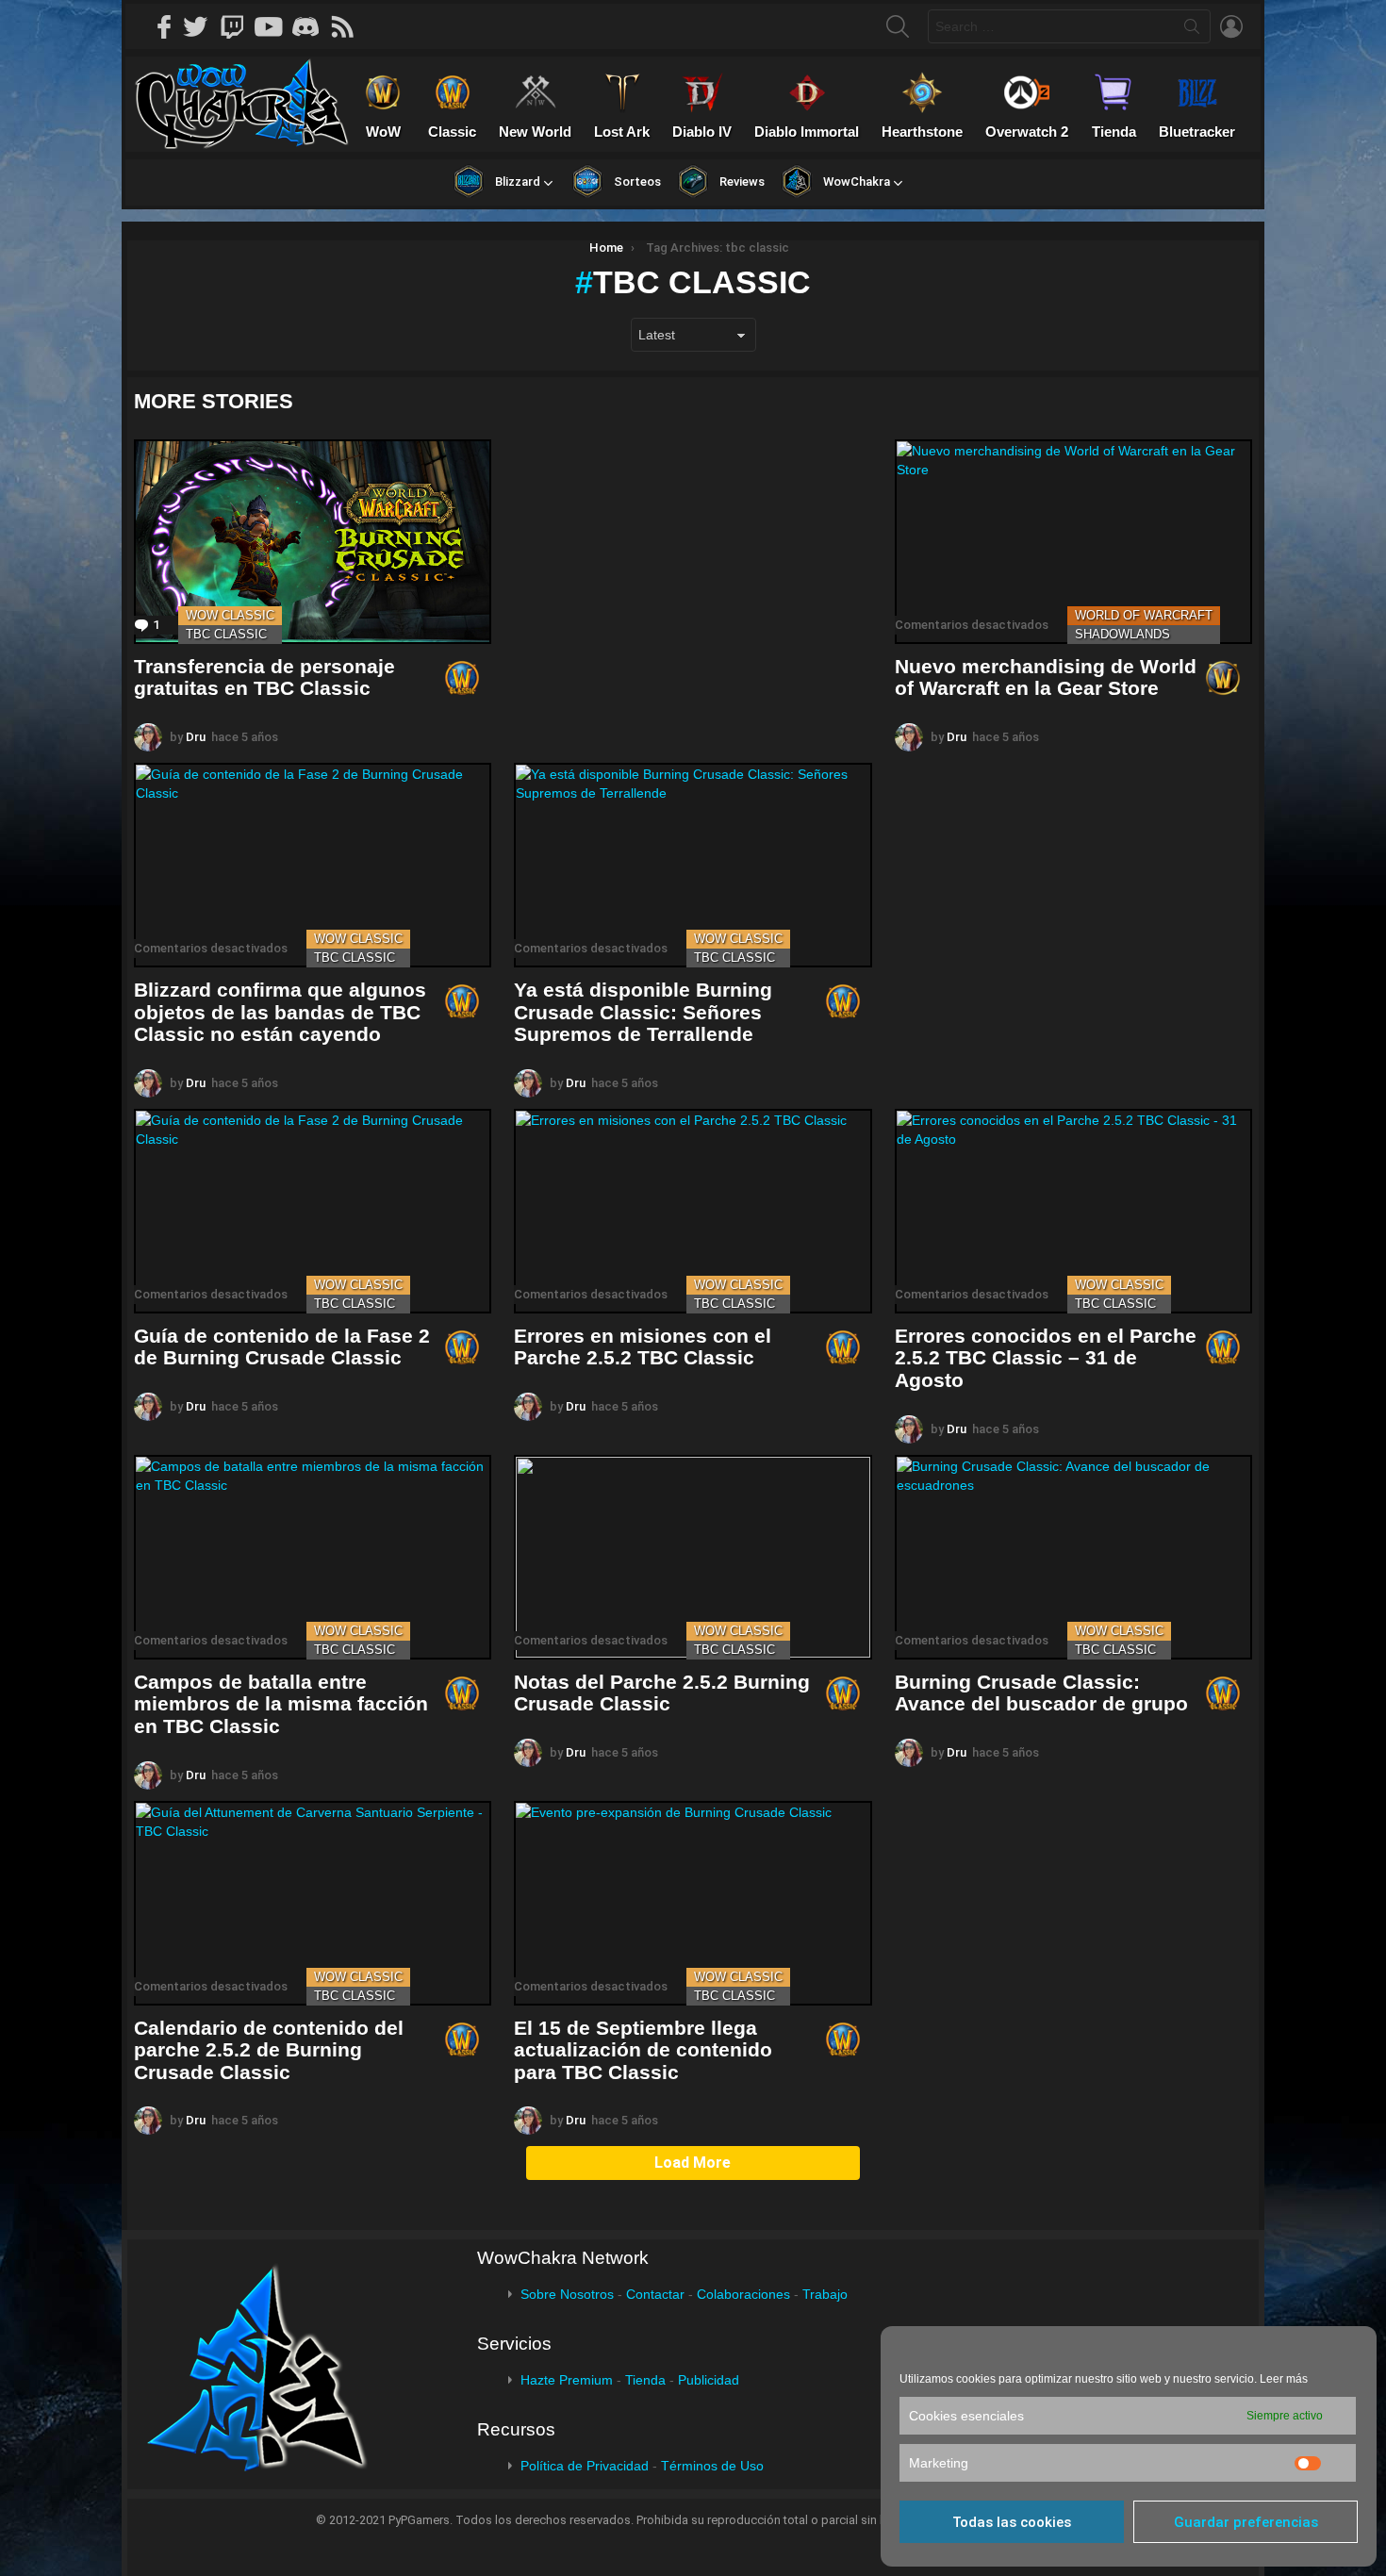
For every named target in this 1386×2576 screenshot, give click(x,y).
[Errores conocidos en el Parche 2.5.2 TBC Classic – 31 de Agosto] (1073, 1211)
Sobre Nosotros (567, 2294)
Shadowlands (1122, 634)
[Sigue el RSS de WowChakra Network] (349, 26)
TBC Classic (226, 634)
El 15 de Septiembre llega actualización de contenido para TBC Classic (643, 2050)
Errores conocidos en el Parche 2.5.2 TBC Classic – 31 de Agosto (1046, 1358)
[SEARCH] (898, 26)
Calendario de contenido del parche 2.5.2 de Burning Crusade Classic (269, 2050)
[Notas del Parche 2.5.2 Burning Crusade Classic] (693, 1557)
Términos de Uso (712, 2466)
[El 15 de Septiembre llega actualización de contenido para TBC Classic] (693, 1903)
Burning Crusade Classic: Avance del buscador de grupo (1041, 1693)
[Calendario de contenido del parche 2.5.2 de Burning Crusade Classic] (313, 1903)
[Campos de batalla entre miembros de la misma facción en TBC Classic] (313, 1557)
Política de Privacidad (585, 2466)
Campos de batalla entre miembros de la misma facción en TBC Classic (281, 1704)
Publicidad (709, 2380)
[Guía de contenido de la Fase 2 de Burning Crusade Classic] (313, 1211)
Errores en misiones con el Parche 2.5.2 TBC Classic (643, 1347)
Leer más (1284, 2379)
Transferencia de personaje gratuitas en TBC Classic (264, 677)
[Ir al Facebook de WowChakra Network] (165, 26)
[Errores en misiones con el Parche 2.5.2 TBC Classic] (693, 1211)
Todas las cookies (1012, 2522)
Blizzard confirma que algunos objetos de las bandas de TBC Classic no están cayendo (280, 1012)
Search (1192, 30)
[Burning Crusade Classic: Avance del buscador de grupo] (1073, 1557)
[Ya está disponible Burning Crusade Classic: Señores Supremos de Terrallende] (693, 865)
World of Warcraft (1144, 615)
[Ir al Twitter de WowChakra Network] (202, 26)
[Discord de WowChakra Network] (312, 26)
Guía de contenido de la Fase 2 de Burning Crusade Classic (282, 1347)
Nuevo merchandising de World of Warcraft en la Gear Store (1046, 677)
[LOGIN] (1231, 26)
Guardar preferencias (1246, 2522)
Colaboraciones (743, 2294)
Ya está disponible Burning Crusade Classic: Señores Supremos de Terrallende (643, 1012)
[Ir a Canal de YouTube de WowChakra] (275, 26)
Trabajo (825, 2294)
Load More (693, 2163)
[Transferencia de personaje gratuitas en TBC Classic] (313, 542)
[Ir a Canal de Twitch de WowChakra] (239, 26)
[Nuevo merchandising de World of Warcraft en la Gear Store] (1073, 542)
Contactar (655, 2294)
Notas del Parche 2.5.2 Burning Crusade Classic (662, 1693)
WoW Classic (230, 615)
